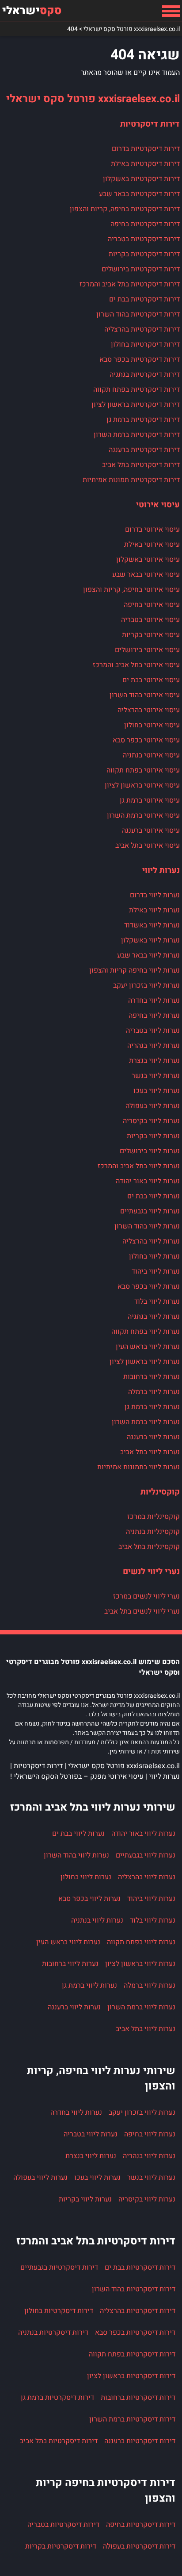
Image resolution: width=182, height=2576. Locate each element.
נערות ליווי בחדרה (154, 1000)
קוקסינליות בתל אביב (149, 1547)
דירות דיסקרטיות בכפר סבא (140, 359)
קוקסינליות (160, 1492)
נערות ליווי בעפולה (153, 1106)
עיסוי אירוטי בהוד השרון (145, 695)
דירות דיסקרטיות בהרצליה (142, 329)
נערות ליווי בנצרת (154, 1061)
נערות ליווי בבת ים (154, 1196)
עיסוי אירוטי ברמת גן (150, 800)
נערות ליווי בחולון (154, 1256)
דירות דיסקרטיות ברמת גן (143, 420)
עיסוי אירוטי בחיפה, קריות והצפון (131, 590)
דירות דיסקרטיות (150, 124)
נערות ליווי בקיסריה (151, 1121)
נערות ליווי (161, 870)
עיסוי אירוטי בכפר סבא (146, 740)
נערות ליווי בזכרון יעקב (146, 985)
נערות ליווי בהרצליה (151, 1241)
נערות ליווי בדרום (155, 895)
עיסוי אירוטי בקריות (151, 635)
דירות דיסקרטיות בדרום (146, 149)
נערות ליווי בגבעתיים (150, 1211)
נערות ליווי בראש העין (148, 1347)
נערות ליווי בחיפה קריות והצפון (135, 970)
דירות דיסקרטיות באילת (145, 164)
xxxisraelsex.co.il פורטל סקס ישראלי (93, 99)
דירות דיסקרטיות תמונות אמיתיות (131, 480)
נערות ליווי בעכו (157, 1091)
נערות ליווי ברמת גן (152, 1407)
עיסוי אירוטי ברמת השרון (143, 815)
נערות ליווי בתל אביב (150, 1452)
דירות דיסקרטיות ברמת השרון (137, 435)
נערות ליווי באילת (154, 910)
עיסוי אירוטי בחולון (152, 725)
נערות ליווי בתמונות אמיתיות (138, 1467)
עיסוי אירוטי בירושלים (147, 650)
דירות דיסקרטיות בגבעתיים (59, 2267)
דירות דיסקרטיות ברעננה (144, 450)
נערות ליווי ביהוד (156, 1271)
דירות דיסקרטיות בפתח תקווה (136, 390)
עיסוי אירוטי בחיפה (152, 605)
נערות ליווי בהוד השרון (147, 1226)
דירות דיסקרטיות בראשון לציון (136, 405)
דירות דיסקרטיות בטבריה (144, 239)
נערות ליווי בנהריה (154, 1046)
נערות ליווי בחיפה (154, 1016)
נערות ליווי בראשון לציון (145, 1362)
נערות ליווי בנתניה (154, 1317)
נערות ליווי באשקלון (150, 940)
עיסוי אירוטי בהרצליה (149, 710)
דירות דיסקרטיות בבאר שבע (139, 194)
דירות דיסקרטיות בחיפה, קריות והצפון (125, 209)
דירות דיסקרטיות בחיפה (145, 224)
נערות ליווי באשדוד (152, 925)
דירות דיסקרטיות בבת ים (144, 299)
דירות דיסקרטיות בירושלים (141, 269)
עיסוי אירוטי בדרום (152, 529)
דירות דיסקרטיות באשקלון (141, 179)
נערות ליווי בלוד (157, 1302)
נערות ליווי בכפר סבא (149, 1286)
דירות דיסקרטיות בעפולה (139, 2546)
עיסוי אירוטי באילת (152, 545)
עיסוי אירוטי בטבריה (150, 620)
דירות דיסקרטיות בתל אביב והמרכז (130, 284)
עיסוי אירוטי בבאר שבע (146, 575)
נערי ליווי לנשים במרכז (146, 1596)
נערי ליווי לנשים (151, 1572)
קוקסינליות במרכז (154, 1517)
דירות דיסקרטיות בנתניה (145, 375)
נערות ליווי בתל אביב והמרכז (139, 1166)
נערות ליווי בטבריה (153, 1031)
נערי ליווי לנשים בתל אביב (142, 1611)
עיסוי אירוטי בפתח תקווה (143, 770)
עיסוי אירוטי (158, 505)
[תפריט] (171, 11)
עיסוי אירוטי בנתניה (151, 755)
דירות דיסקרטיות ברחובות (138, 2398)
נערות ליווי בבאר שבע (148, 955)
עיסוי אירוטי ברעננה (151, 830)
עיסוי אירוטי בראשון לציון (142, 785)
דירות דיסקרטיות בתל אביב (141, 465)
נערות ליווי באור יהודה (148, 1181)
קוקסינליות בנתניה (153, 1532)
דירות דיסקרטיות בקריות (144, 254)
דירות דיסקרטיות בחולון (145, 344)
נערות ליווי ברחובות (152, 1377)
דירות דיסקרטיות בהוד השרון (138, 314)
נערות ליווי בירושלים (150, 1151)
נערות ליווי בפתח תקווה (146, 1332)
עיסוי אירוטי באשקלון (148, 560)
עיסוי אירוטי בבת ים (151, 680)
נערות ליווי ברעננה (153, 1437)
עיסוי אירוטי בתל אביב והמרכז (136, 665)
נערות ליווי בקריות (153, 1136)
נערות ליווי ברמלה (154, 1392)
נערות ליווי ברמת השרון (146, 1422)
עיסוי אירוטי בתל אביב (148, 846)
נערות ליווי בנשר (156, 1076)
